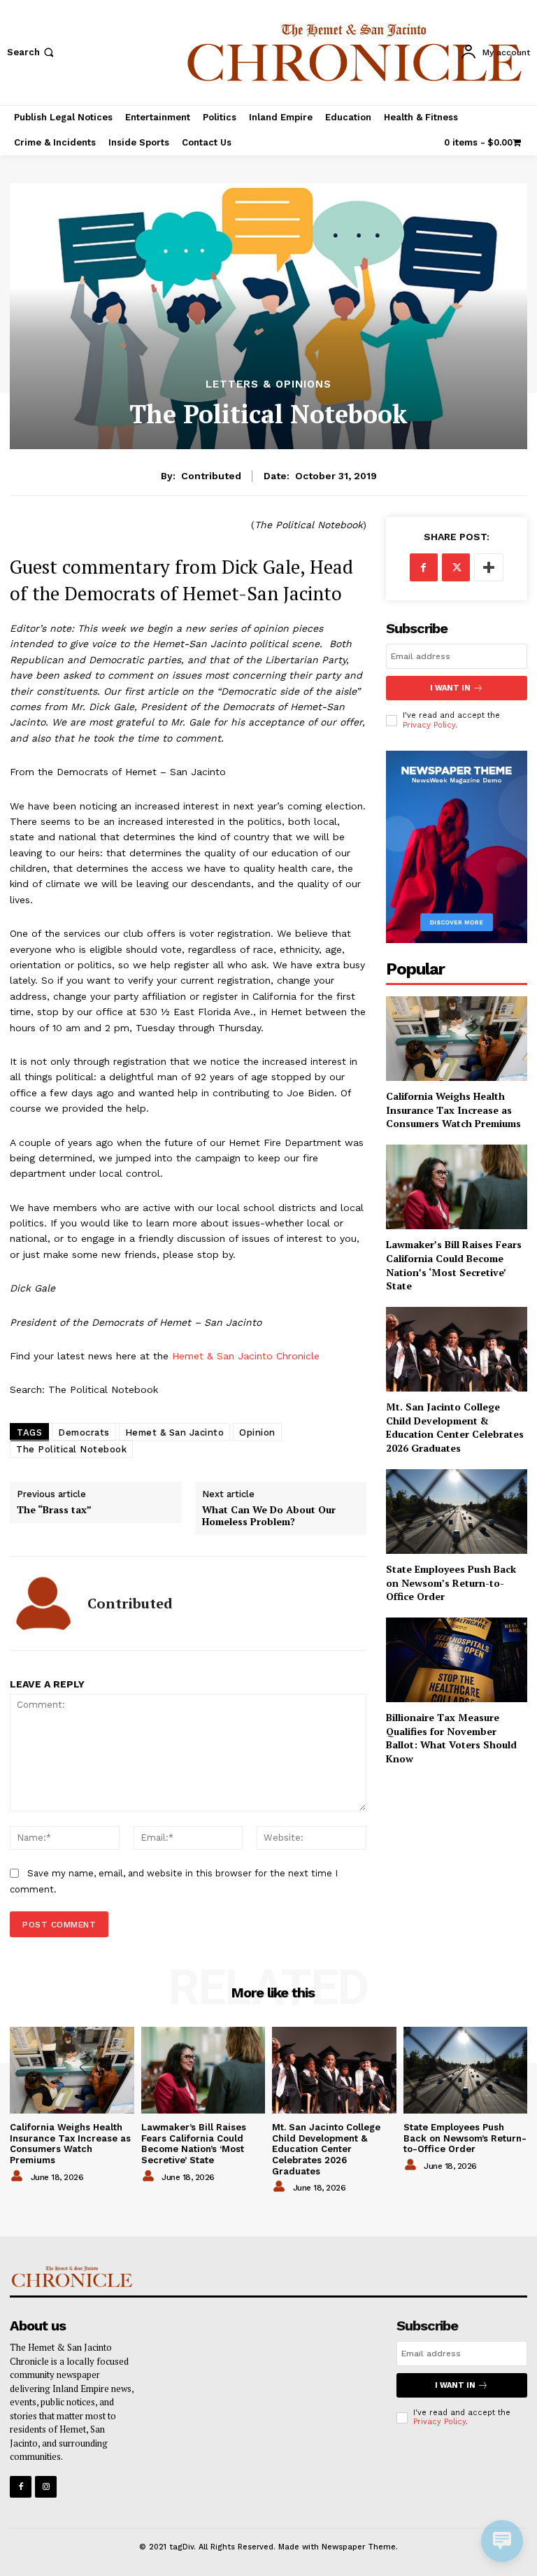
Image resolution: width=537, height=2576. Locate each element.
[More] (489, 567)
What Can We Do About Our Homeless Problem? (269, 1516)
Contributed (211, 476)
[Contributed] (43, 1604)
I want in (450, 688)
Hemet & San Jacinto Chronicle (246, 1356)
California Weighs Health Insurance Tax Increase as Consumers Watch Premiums (453, 1110)
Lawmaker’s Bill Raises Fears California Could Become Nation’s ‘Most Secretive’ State (454, 1265)
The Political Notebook (71, 1449)
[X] (456, 567)
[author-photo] (19, 2177)
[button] (32, 52)
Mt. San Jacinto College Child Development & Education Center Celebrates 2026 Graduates (455, 1427)
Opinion (257, 1432)
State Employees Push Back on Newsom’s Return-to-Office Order (451, 1583)
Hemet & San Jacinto (175, 1432)
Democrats (84, 1432)
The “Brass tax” (54, 1510)
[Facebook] (424, 567)
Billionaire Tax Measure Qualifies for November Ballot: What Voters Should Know (451, 1738)
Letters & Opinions (268, 384)
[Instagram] (46, 2487)
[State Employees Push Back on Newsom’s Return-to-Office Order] (457, 1512)
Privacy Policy (429, 725)
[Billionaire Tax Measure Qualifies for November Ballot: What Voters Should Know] (457, 1660)
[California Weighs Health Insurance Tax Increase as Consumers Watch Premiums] (457, 1039)
